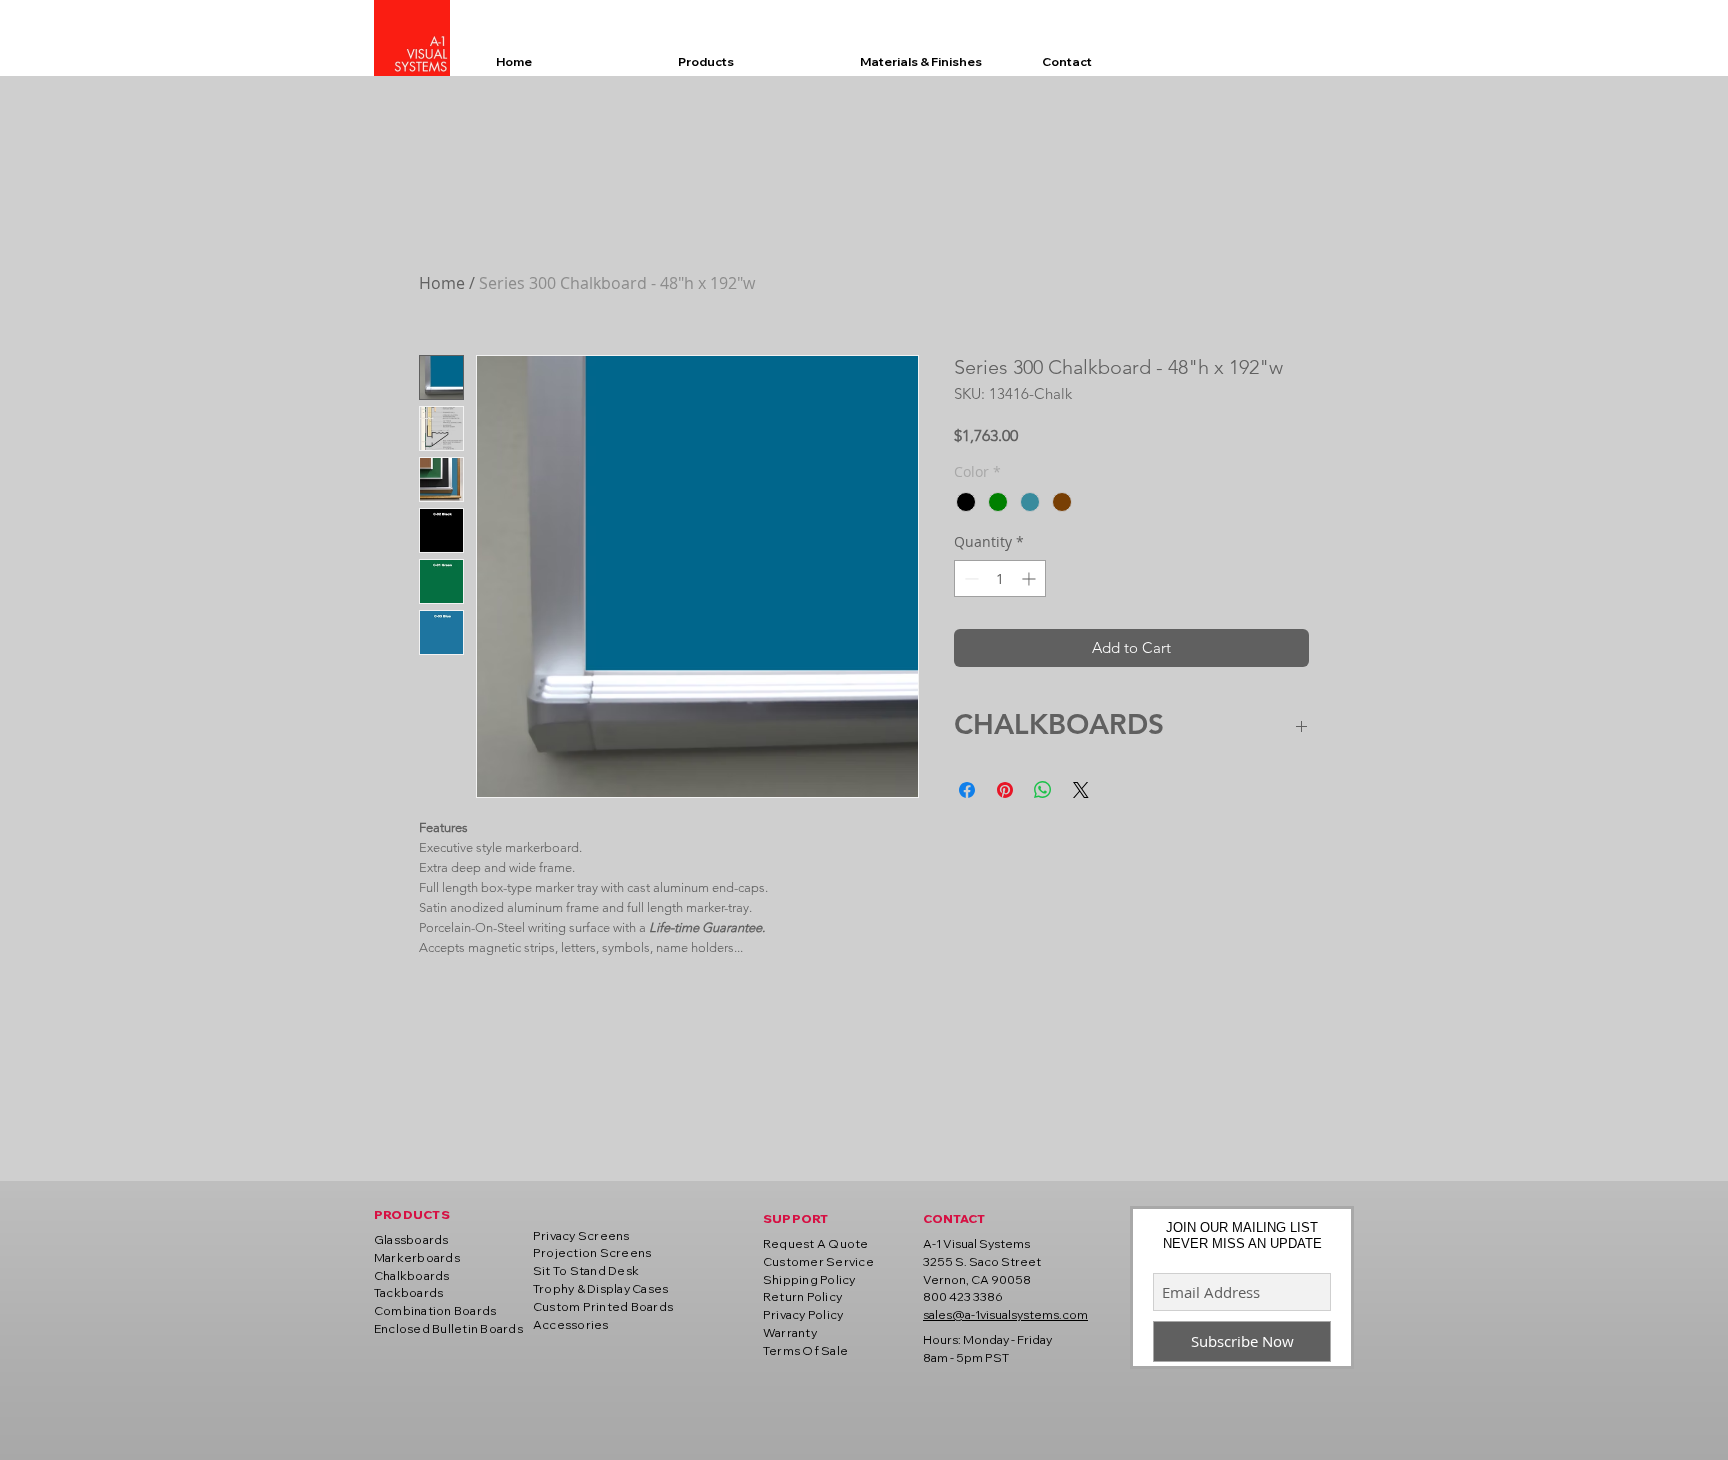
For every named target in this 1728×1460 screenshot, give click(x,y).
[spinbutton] (1000, 578)
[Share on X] (1081, 790)
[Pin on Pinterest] (1005, 790)
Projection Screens (592, 1252)
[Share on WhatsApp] (1043, 790)
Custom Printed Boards (603, 1306)
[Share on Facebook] (967, 790)
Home (442, 283)
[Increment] (1030, 578)
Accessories (571, 1324)
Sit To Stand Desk (586, 1270)
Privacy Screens (581, 1235)
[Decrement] (969, 578)
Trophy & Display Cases (600, 1288)
